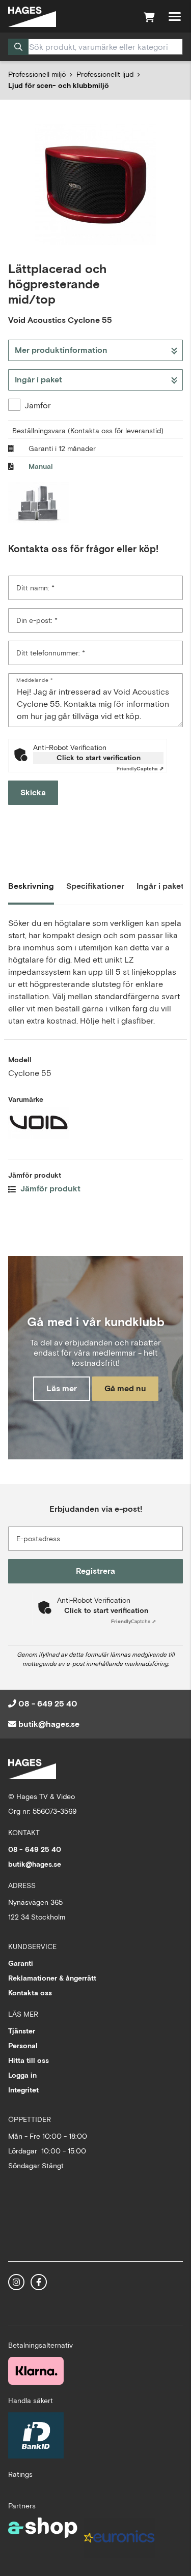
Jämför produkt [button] (49, 1189)
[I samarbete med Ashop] (43, 2541)
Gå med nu (125, 1388)
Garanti (21, 1963)
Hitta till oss (29, 2060)
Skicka (33, 792)
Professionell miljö (37, 74)
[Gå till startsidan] (32, 17)
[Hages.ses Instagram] (16, 2282)
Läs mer (62, 1388)
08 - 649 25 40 (48, 1704)
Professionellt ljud (105, 74)
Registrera (95, 1571)
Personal (23, 2046)
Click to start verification (99, 758)
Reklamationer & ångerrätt (52, 1978)
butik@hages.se (49, 1724)
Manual (41, 466)
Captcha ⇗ (140, 769)
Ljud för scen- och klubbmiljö (59, 85)
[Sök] (18, 47)
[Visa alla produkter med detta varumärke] (95, 1123)
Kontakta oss (30, 1993)
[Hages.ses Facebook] (39, 2282)
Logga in (22, 2075)
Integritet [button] (23, 2090)
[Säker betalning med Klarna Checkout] (36, 2371)
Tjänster (22, 2031)
